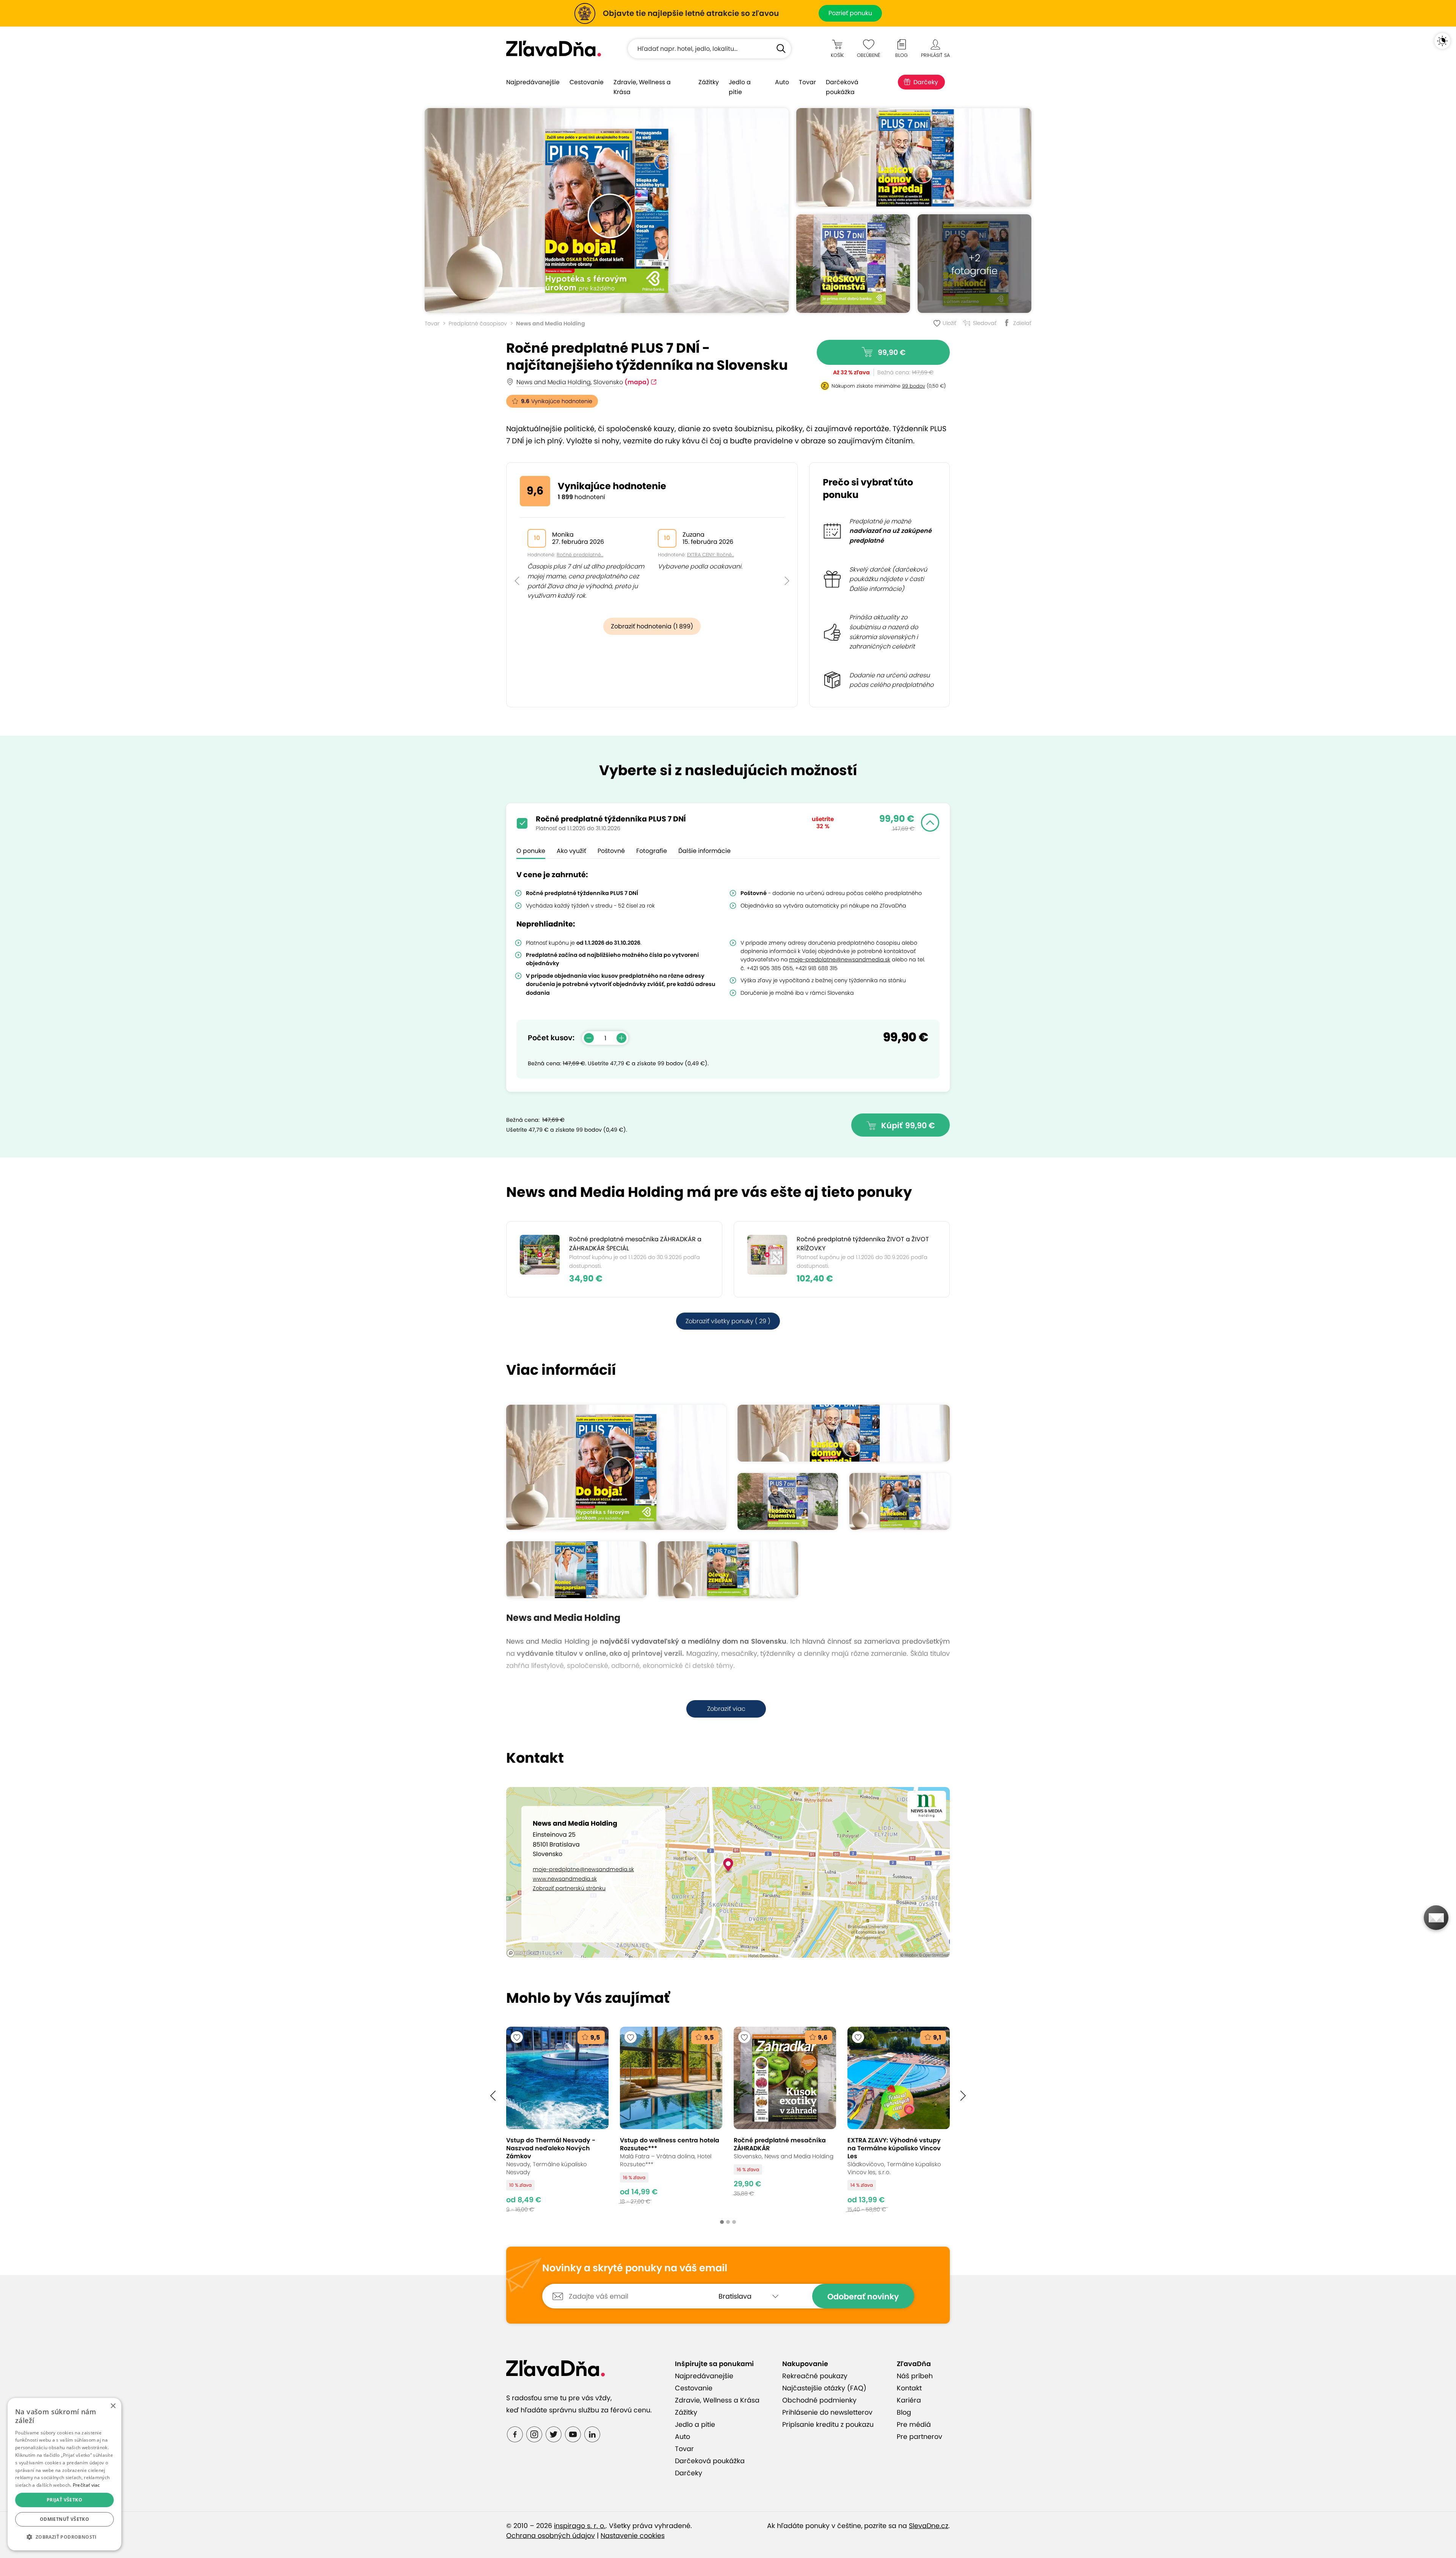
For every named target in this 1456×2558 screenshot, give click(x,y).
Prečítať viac (86, 2485)
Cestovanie (587, 82)
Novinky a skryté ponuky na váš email (635, 2268)
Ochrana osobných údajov (551, 2536)
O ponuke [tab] (531, 851)
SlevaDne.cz (929, 2526)
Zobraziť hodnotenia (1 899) (652, 626)
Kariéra (909, 2400)
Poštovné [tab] (611, 851)
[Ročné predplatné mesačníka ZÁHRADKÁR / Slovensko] (785, 2119)
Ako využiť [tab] (571, 851)
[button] (517, 564)
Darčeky (926, 82)
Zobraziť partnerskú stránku (569, 1888)
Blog (904, 2412)
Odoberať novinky (863, 2297)
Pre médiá (914, 2425)
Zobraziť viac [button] (726, 1709)
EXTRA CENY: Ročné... (711, 555)
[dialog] (64, 2474)
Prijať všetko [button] (64, 2500)
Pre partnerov (919, 2437)
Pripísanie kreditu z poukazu (828, 2425)
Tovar (807, 82)
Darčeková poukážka (842, 87)
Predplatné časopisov (478, 323)
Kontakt (909, 2388)
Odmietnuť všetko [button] (64, 2519)
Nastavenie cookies (633, 2536)
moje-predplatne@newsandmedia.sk (583, 1869)
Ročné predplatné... (580, 555)
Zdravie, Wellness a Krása (642, 87)
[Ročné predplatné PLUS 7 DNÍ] (607, 210)
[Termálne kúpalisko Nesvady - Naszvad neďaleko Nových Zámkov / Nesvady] (557, 2119)
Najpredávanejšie (533, 82)
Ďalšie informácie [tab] (704, 851)
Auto (782, 82)
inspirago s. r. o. (580, 2526)
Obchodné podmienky (819, 2400)
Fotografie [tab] (652, 851)
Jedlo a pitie (740, 87)
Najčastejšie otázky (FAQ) (824, 2388)
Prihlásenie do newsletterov (827, 2412)
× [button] (113, 2406)
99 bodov (914, 386)
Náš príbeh (915, 2376)
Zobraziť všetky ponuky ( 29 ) (728, 1321)
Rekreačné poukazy (815, 2376)
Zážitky (709, 82)
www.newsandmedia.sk (565, 1879)
